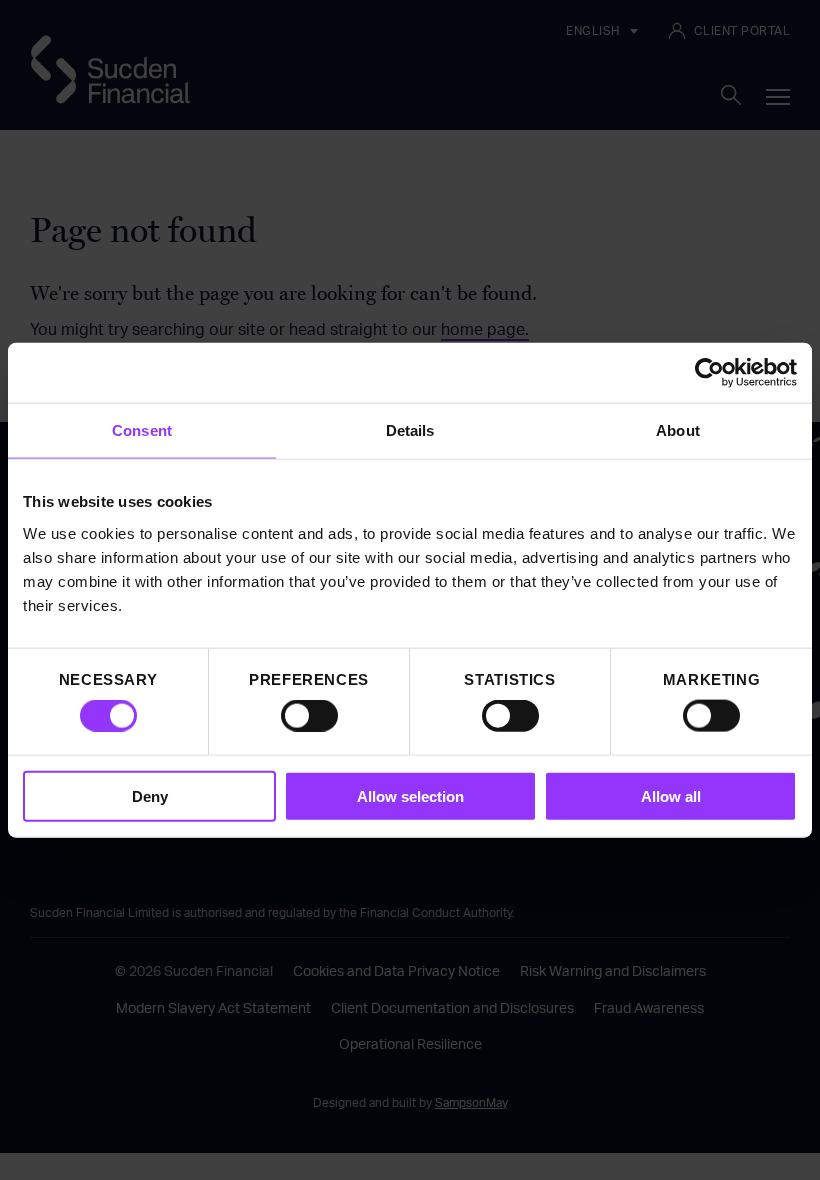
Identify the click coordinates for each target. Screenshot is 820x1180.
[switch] (309, 716)
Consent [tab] (142, 430)
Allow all (671, 795)
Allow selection (410, 795)
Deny (150, 795)
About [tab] (678, 430)
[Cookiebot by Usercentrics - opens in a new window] (709, 373)
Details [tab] (410, 430)
